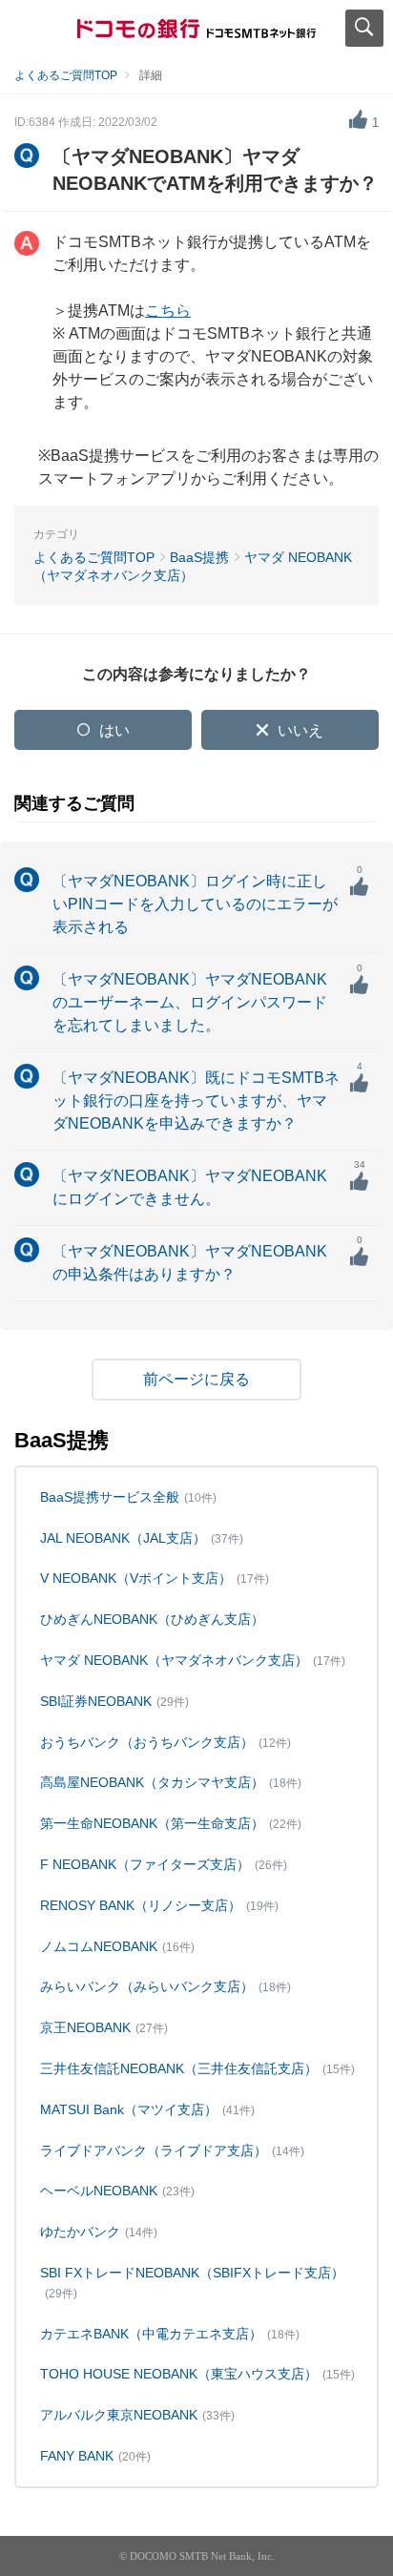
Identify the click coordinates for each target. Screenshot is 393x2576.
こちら (168, 311)
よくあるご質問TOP (66, 75)
